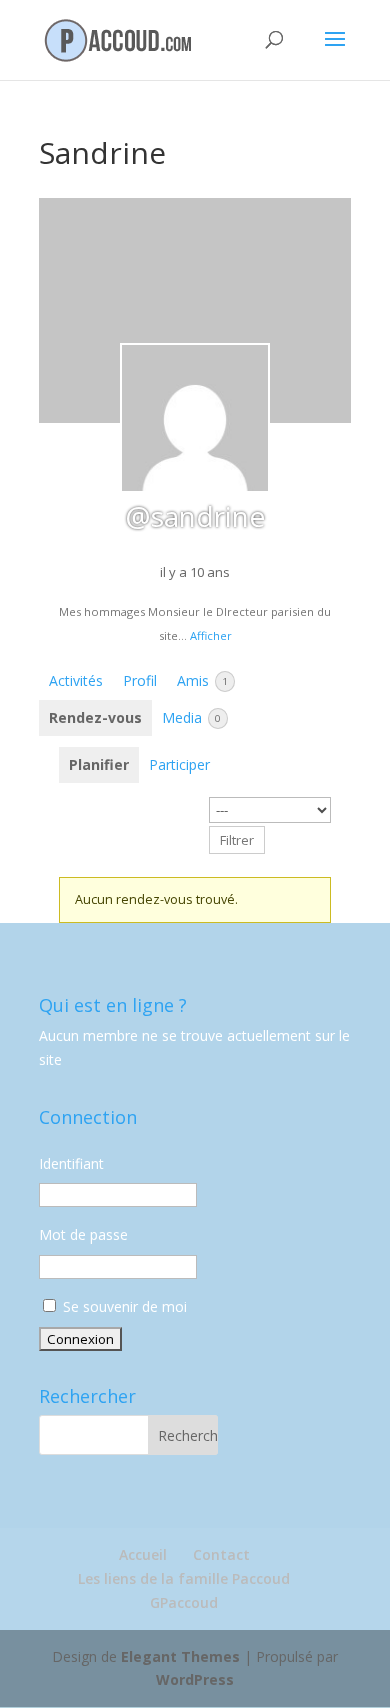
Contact (221, 1554)
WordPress (195, 1679)
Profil (140, 680)
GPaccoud (184, 1602)
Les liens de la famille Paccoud (184, 1578)
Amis (202, 680)
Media (191, 717)
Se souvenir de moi (123, 1306)
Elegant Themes (180, 1656)
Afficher (211, 635)
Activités (76, 680)
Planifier (99, 764)
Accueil (143, 1554)
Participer (179, 764)
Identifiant (71, 1163)
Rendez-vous (95, 717)
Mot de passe (83, 1234)
